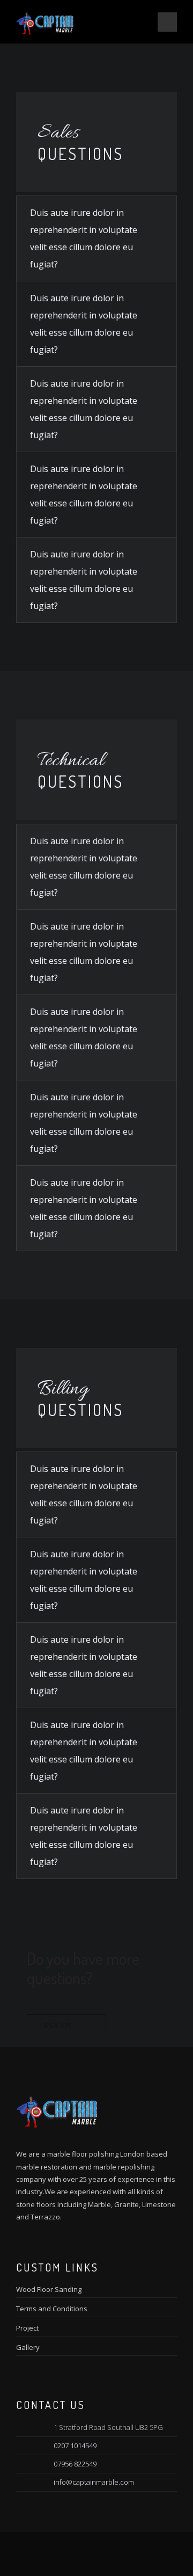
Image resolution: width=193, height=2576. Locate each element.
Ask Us (58, 2025)
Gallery (28, 2347)
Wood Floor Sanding (49, 2289)
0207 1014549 (75, 2446)
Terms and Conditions (52, 2309)
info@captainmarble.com (94, 2482)
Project (27, 2328)
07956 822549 (75, 2464)
